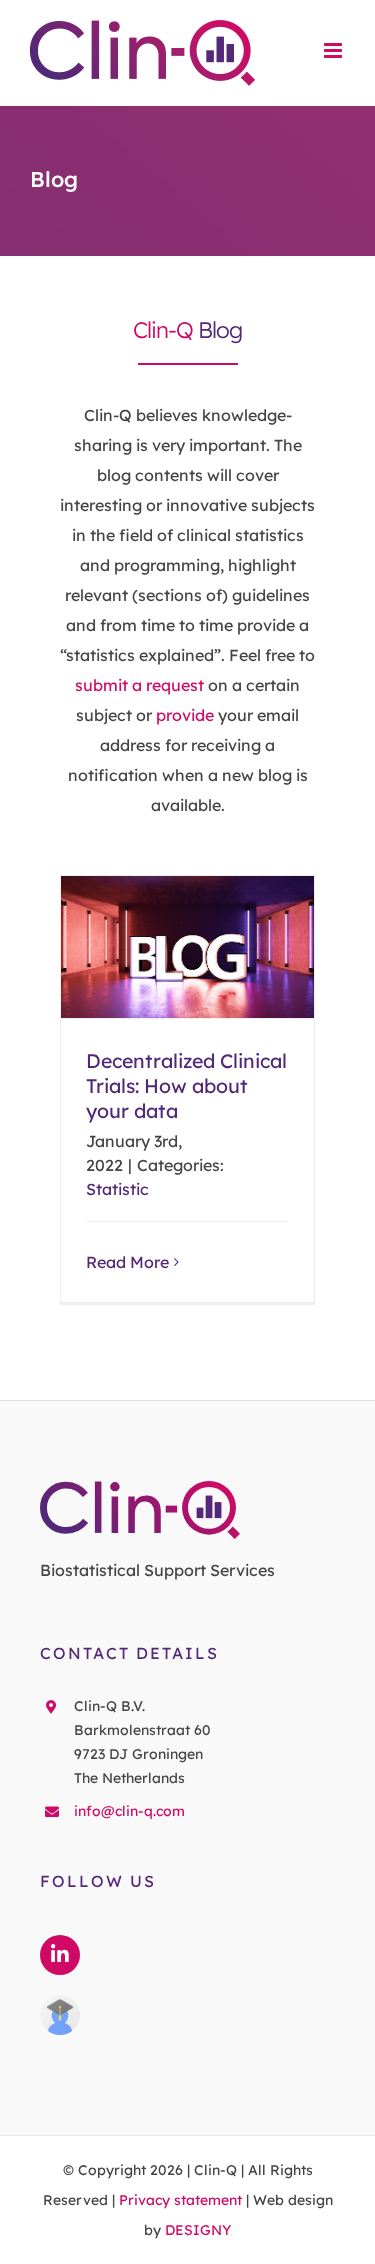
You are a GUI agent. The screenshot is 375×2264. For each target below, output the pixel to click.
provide (185, 715)
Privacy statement (180, 2200)
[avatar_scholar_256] (60, 2003)
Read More (127, 1262)
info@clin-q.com (129, 1811)
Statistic (117, 1189)
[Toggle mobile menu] (334, 50)
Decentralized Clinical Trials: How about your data (187, 947)
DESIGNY (198, 2230)
